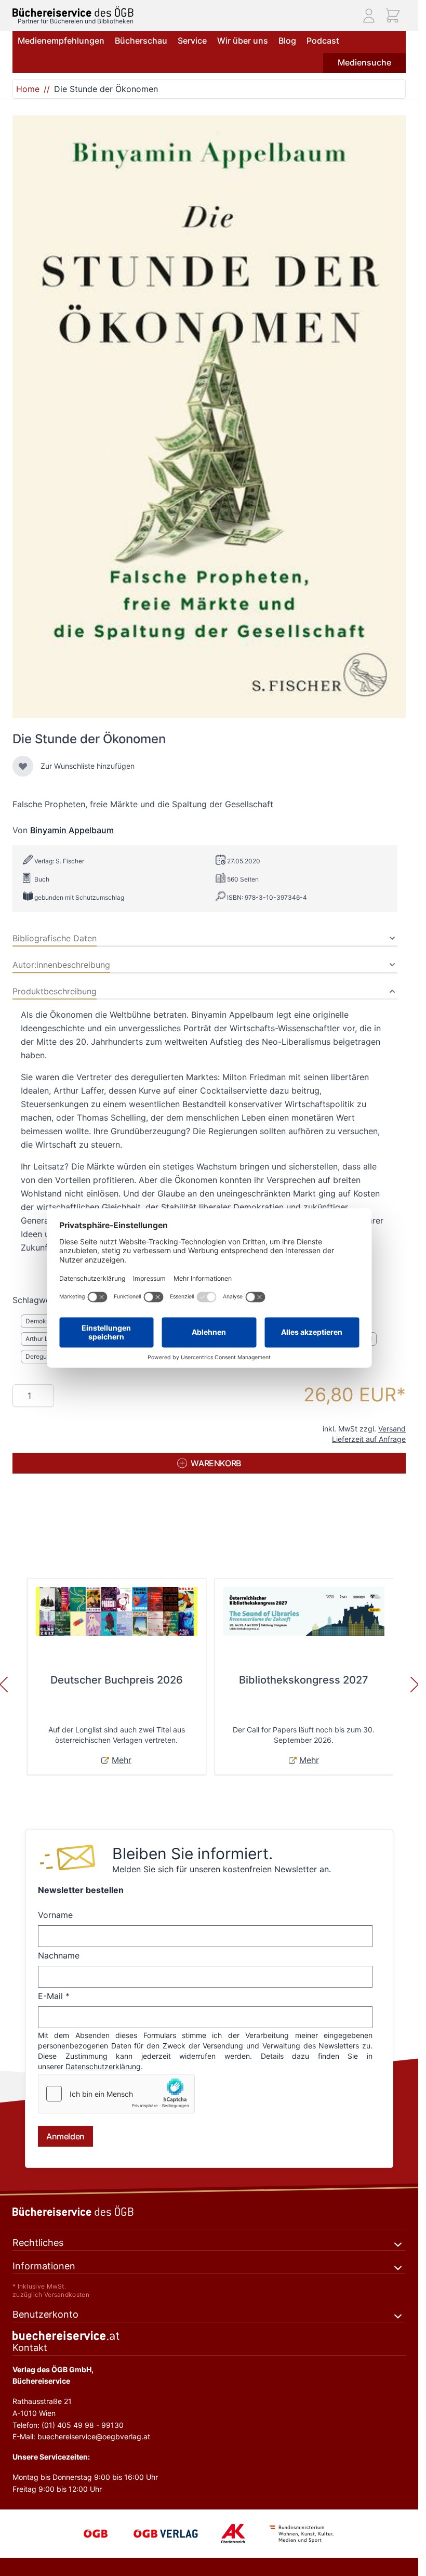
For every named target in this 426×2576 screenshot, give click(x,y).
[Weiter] (415, 1685)
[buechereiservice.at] (209, 2336)
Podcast (323, 41)
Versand (392, 1429)
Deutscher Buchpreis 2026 (117, 1680)
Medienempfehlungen (61, 41)
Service (192, 41)
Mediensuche (364, 62)
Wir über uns (243, 41)
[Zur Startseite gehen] (73, 12)
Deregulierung (46, 1356)
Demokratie (42, 1321)
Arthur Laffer (44, 1339)
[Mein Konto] (369, 16)
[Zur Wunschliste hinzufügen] (23, 766)
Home (28, 89)
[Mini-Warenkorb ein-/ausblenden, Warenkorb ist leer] (393, 16)
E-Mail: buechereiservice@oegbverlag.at (81, 2436)
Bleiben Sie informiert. (192, 1854)
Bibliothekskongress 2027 (304, 1680)
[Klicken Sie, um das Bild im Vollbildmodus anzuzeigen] (209, 417)
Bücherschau (141, 41)
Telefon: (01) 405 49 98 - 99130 (68, 2425)
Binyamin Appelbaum (72, 830)
